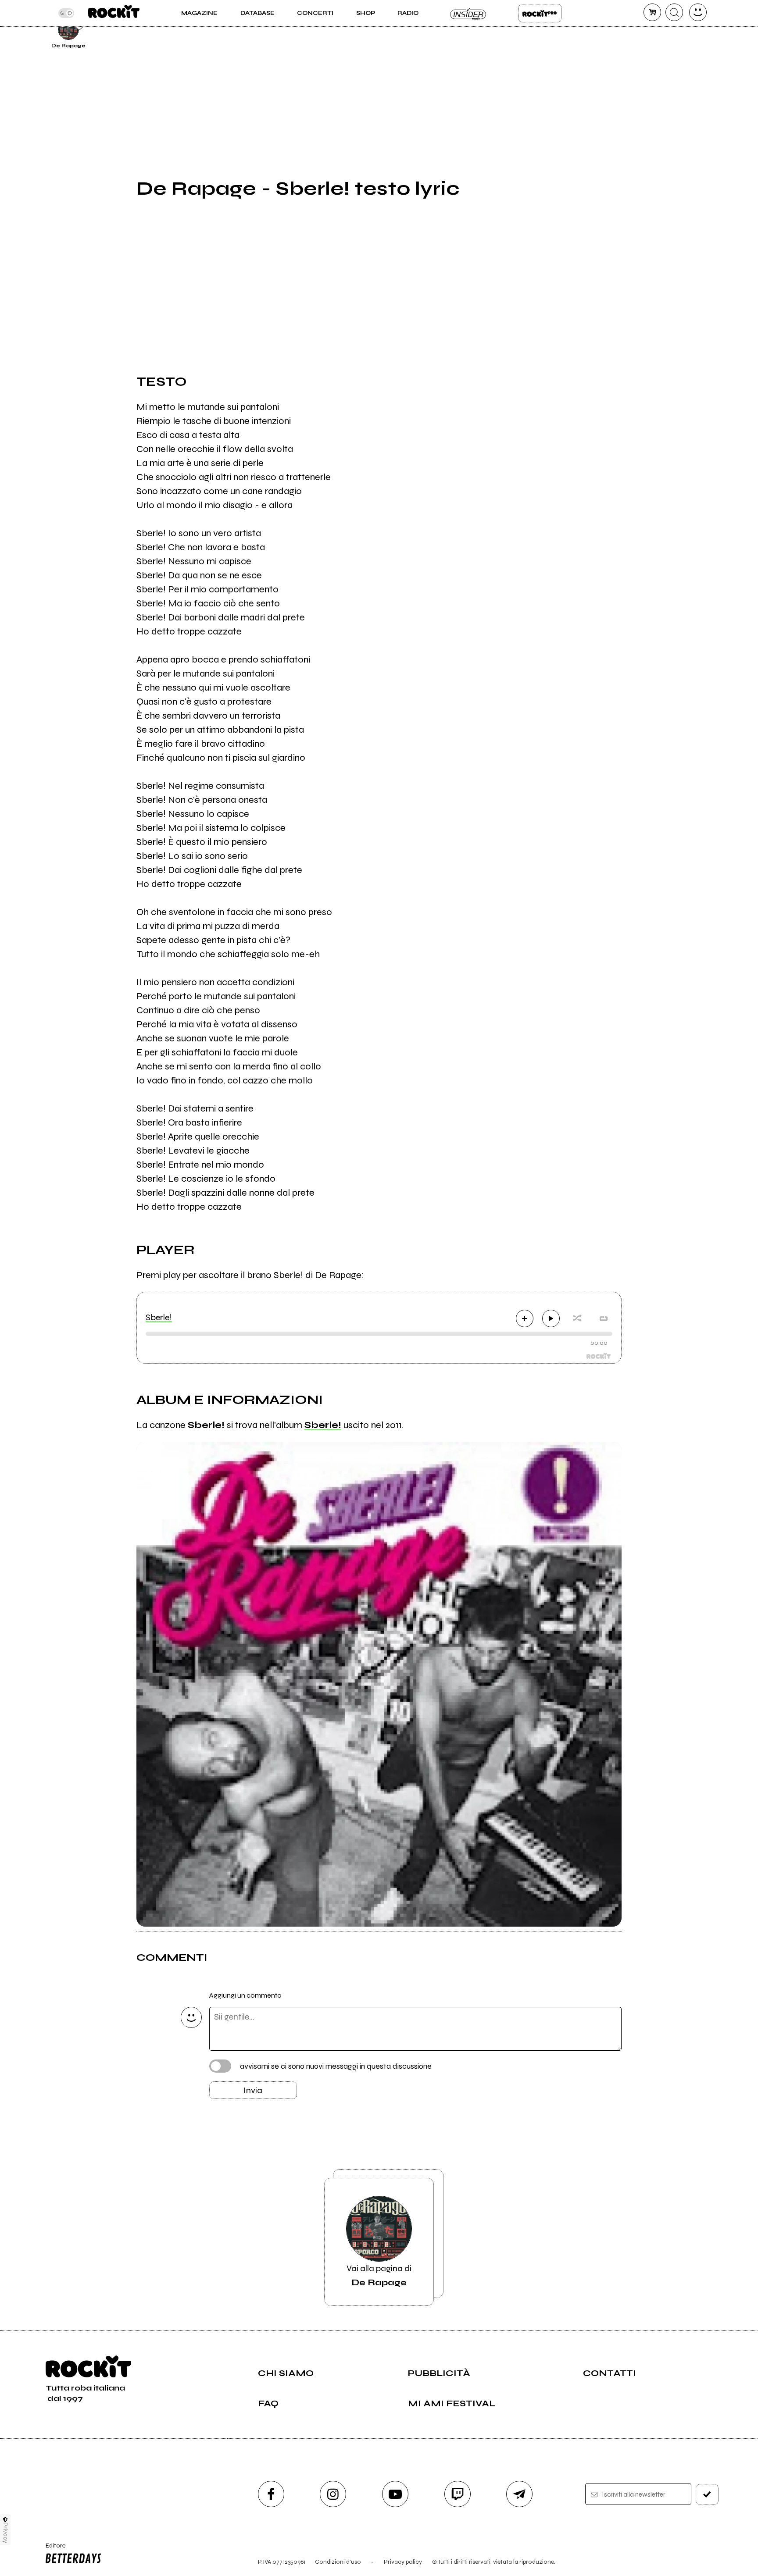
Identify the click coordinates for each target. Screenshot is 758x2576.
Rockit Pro (540, 13)
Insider (468, 13)
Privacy (5, 2533)
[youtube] (395, 2494)
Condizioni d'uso (338, 2562)
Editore (51, 2549)
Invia (253, 2090)
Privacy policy (403, 2562)
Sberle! (159, 1317)
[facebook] (271, 2494)
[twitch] (458, 2494)
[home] (114, 13)
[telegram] (519, 2494)
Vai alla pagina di (379, 2275)
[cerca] (674, 12)
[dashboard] (698, 12)
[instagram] (333, 2494)
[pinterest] (643, 28)
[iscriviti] (707, 2494)
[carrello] (652, 12)
